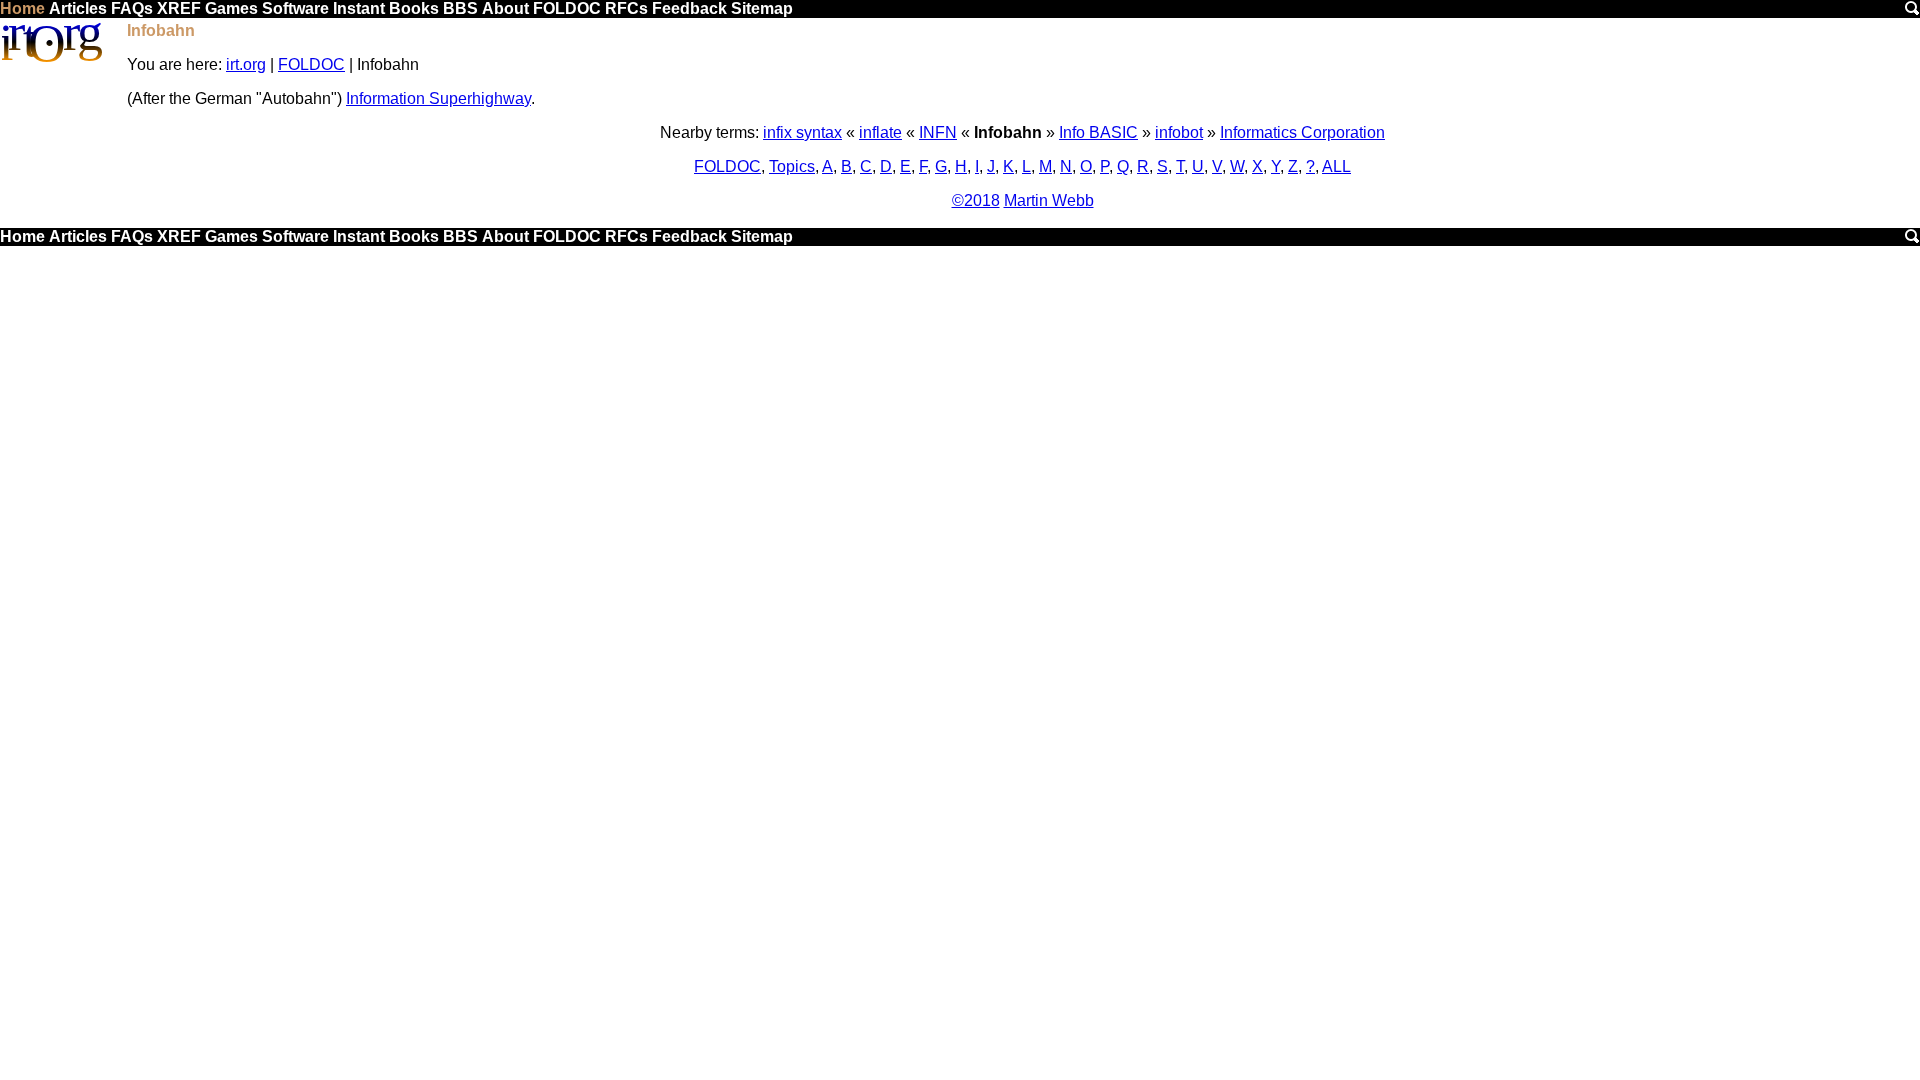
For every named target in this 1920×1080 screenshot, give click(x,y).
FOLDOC (567, 8)
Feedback (689, 8)
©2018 (976, 200)
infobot (1179, 132)
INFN (938, 132)
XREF (179, 8)
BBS (460, 8)
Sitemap (762, 8)
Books (414, 8)
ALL (1336, 166)
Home (22, 8)
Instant (359, 8)
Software (295, 8)
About (505, 8)
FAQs (132, 8)
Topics (792, 166)
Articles (78, 8)
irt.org (246, 64)
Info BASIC (1098, 132)
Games (231, 8)
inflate (880, 132)
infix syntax (802, 132)
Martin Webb (1049, 200)
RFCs (626, 8)
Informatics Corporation (1302, 132)
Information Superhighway (438, 98)
